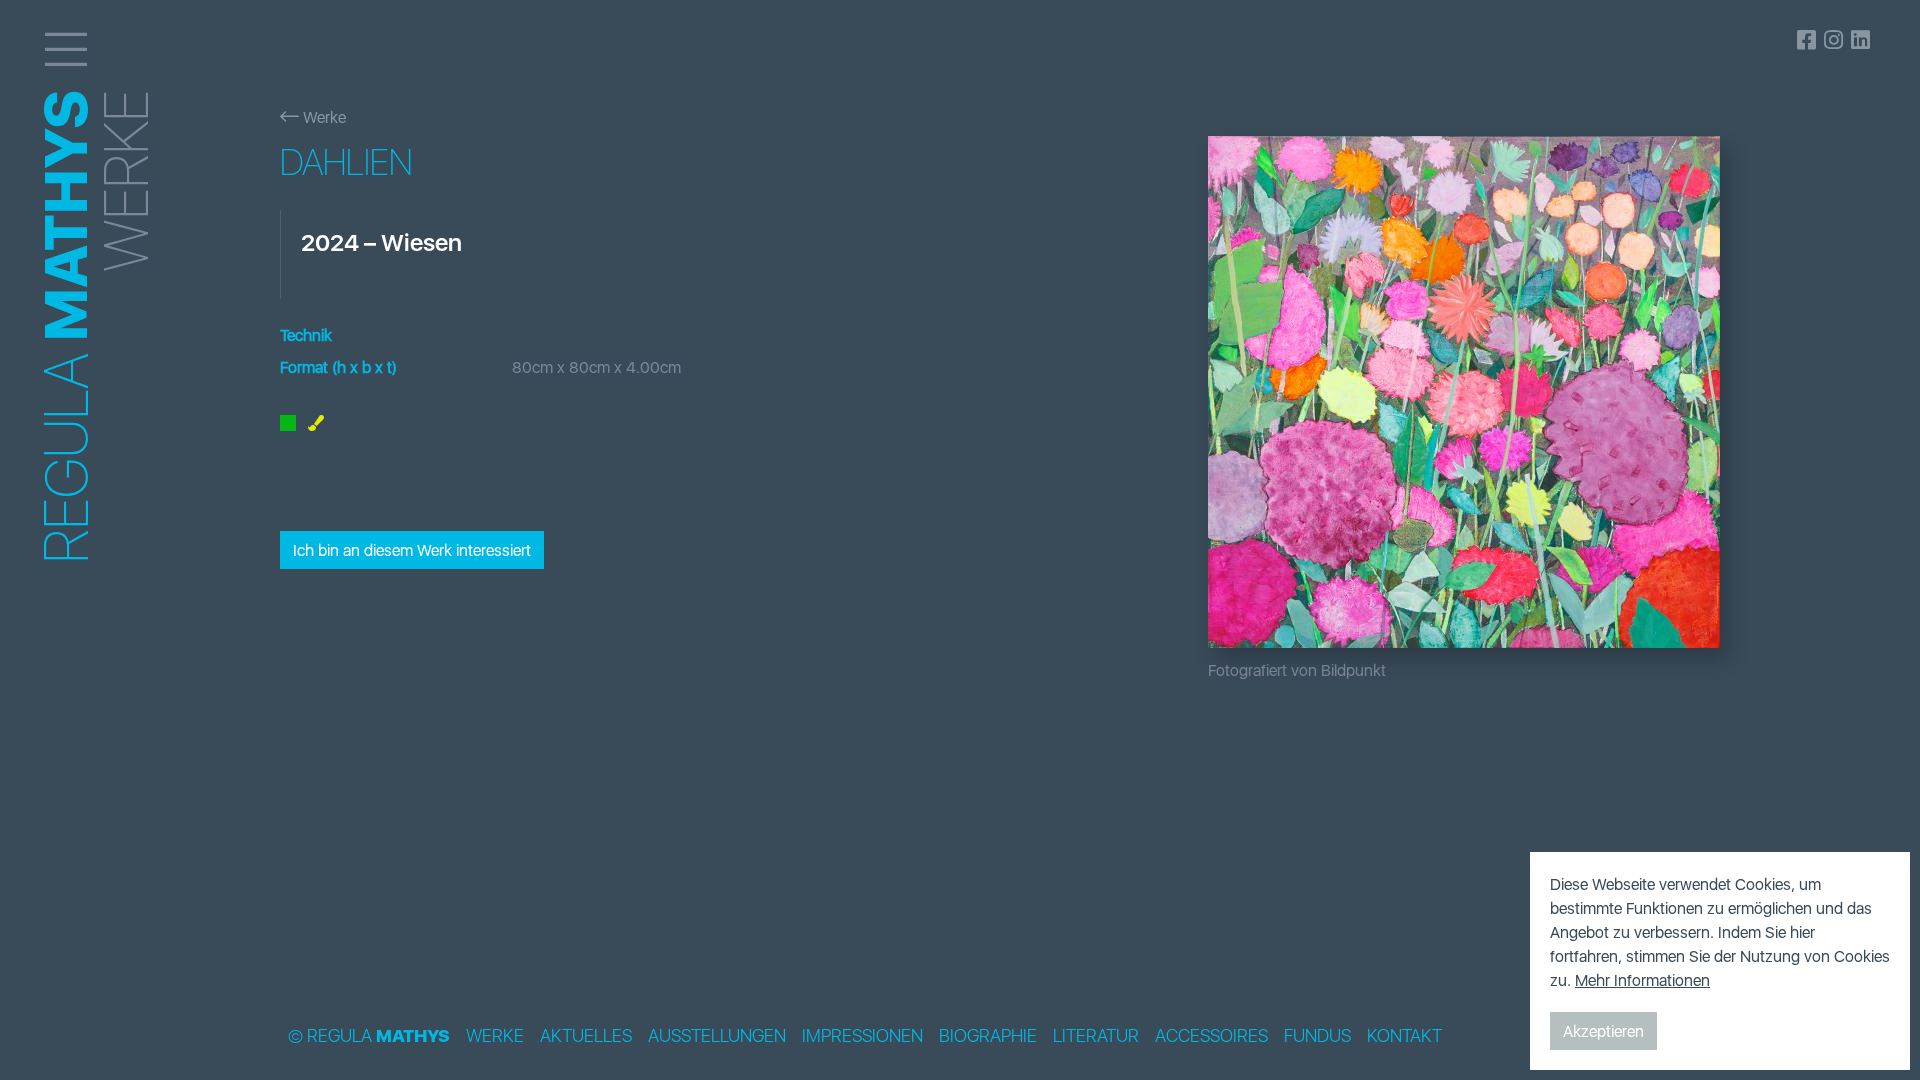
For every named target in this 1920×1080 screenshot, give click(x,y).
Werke (322, 117)
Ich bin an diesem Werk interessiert (412, 550)
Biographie (988, 1036)
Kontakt (1404, 1036)
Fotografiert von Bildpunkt (1297, 670)
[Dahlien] (1524, 392)
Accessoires (1211, 1036)
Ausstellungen (717, 1036)
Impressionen (862, 1036)
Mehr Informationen (1642, 980)
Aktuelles (586, 1036)
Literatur (1096, 1036)
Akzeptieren (1603, 1031)
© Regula (369, 1036)
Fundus (1317, 1036)
